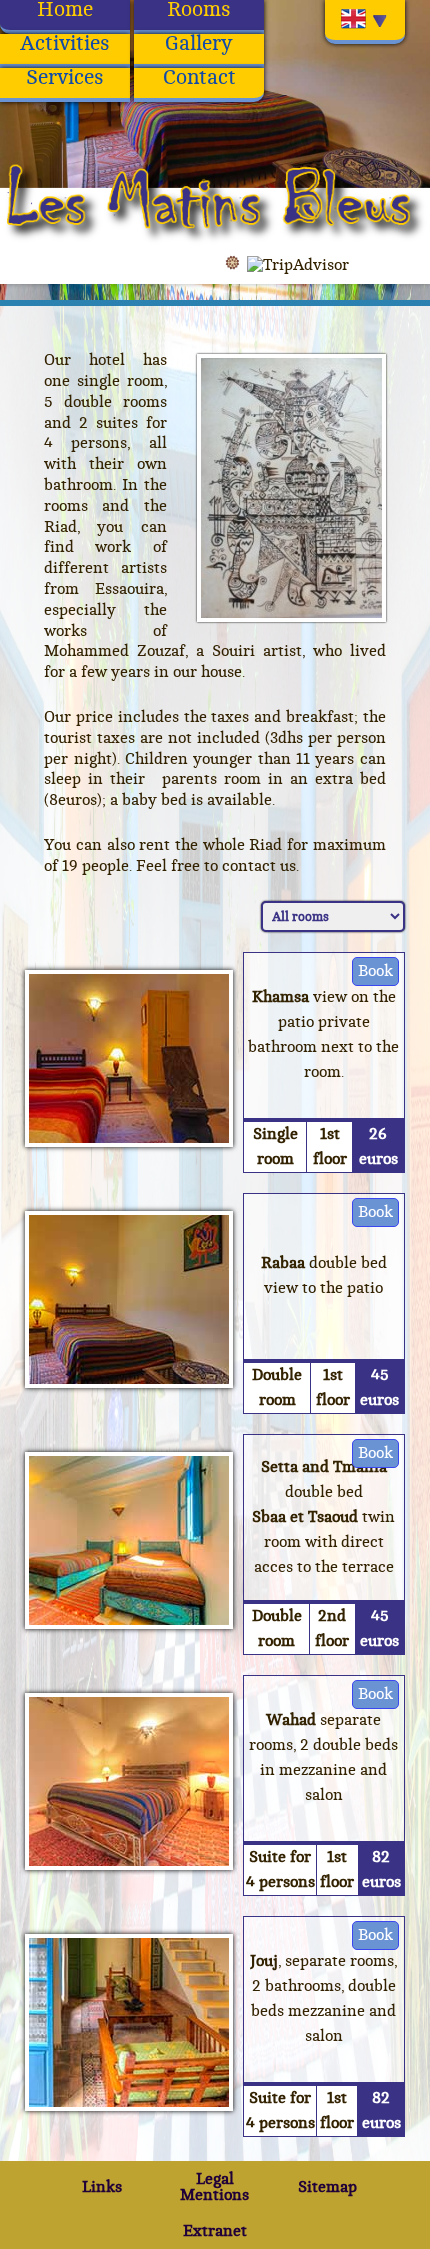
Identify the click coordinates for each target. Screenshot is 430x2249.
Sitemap (327, 2187)
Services (65, 78)
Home (65, 10)
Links (102, 2187)
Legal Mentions (214, 2187)
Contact (199, 78)
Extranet (215, 2231)
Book (375, 971)
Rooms (199, 10)
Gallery (199, 44)
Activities (65, 44)
